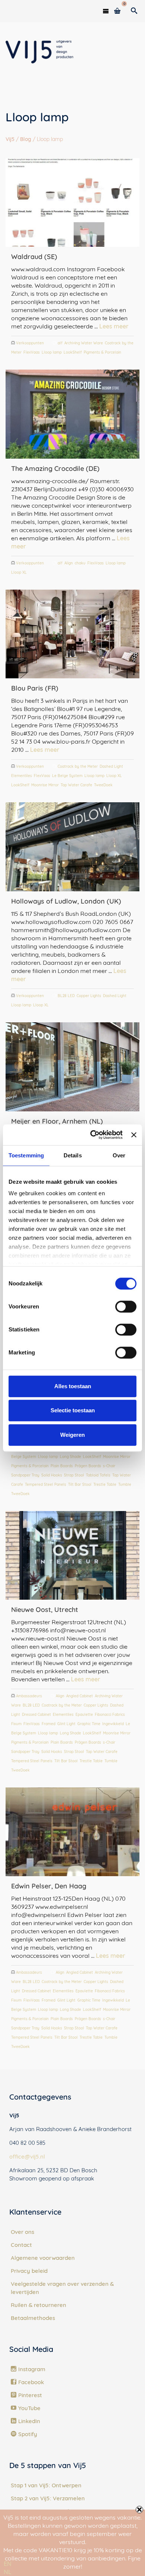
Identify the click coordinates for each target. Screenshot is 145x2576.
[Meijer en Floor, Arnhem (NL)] (72, 1067)
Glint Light (66, 1724)
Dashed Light (111, 766)
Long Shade (70, 1457)
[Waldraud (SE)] (72, 202)
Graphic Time (89, 1724)
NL (8, 2572)
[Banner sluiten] (134, 1135)
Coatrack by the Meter (78, 766)
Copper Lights (89, 996)
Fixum (16, 1724)
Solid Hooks (52, 1475)
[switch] (126, 1307)
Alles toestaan (73, 1386)
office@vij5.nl (27, 2157)
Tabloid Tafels (98, 1475)
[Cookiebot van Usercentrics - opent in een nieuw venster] (92, 1135)
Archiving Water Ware (84, 343)
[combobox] (8, 2564)
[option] (8, 2572)
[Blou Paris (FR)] (72, 634)
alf (60, 343)
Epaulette (84, 1715)
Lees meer (114, 326)
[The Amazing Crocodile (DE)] (72, 414)
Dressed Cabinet (36, 1715)
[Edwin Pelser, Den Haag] (72, 1832)
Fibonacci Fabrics (110, 1715)
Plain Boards (62, 1466)
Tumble (125, 1484)
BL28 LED (66, 996)
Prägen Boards (88, 1466)
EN (8, 2564)
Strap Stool (74, 1475)
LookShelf (73, 352)
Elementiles (22, 776)
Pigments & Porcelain (102, 352)
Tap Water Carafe (76, 785)
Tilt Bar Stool (80, 1484)
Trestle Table (105, 1484)
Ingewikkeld (113, 1724)
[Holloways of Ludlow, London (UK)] (72, 847)
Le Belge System (67, 776)
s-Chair (109, 1466)
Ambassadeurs (29, 1696)
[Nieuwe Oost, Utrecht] (72, 1555)
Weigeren (72, 1435)
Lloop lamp (52, 352)
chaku (80, 563)
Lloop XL (19, 572)
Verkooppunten (30, 343)
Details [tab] (73, 1155)
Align (69, 563)
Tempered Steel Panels (46, 1484)
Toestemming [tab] (26, 1155)
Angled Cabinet (80, 1696)
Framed (49, 1724)
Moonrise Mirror (45, 785)
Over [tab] (119, 1155)
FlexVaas (32, 352)
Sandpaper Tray (25, 1475)
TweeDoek (103, 785)
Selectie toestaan (73, 1410)
